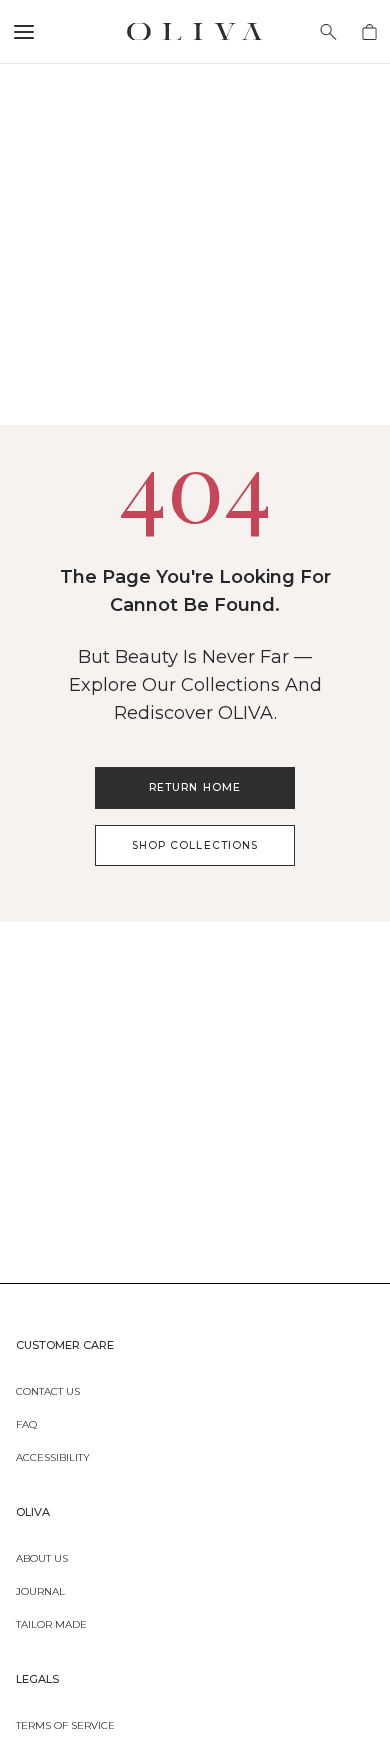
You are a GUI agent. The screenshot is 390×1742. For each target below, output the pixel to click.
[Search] (328, 32)
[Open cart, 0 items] (369, 32)
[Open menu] (24, 32)
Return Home (194, 787)
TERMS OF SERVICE (65, 1724)
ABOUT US (42, 1557)
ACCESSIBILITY (53, 1456)
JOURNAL (40, 1590)
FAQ (26, 1423)
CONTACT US (48, 1390)
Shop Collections (195, 845)
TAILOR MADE (51, 1623)
